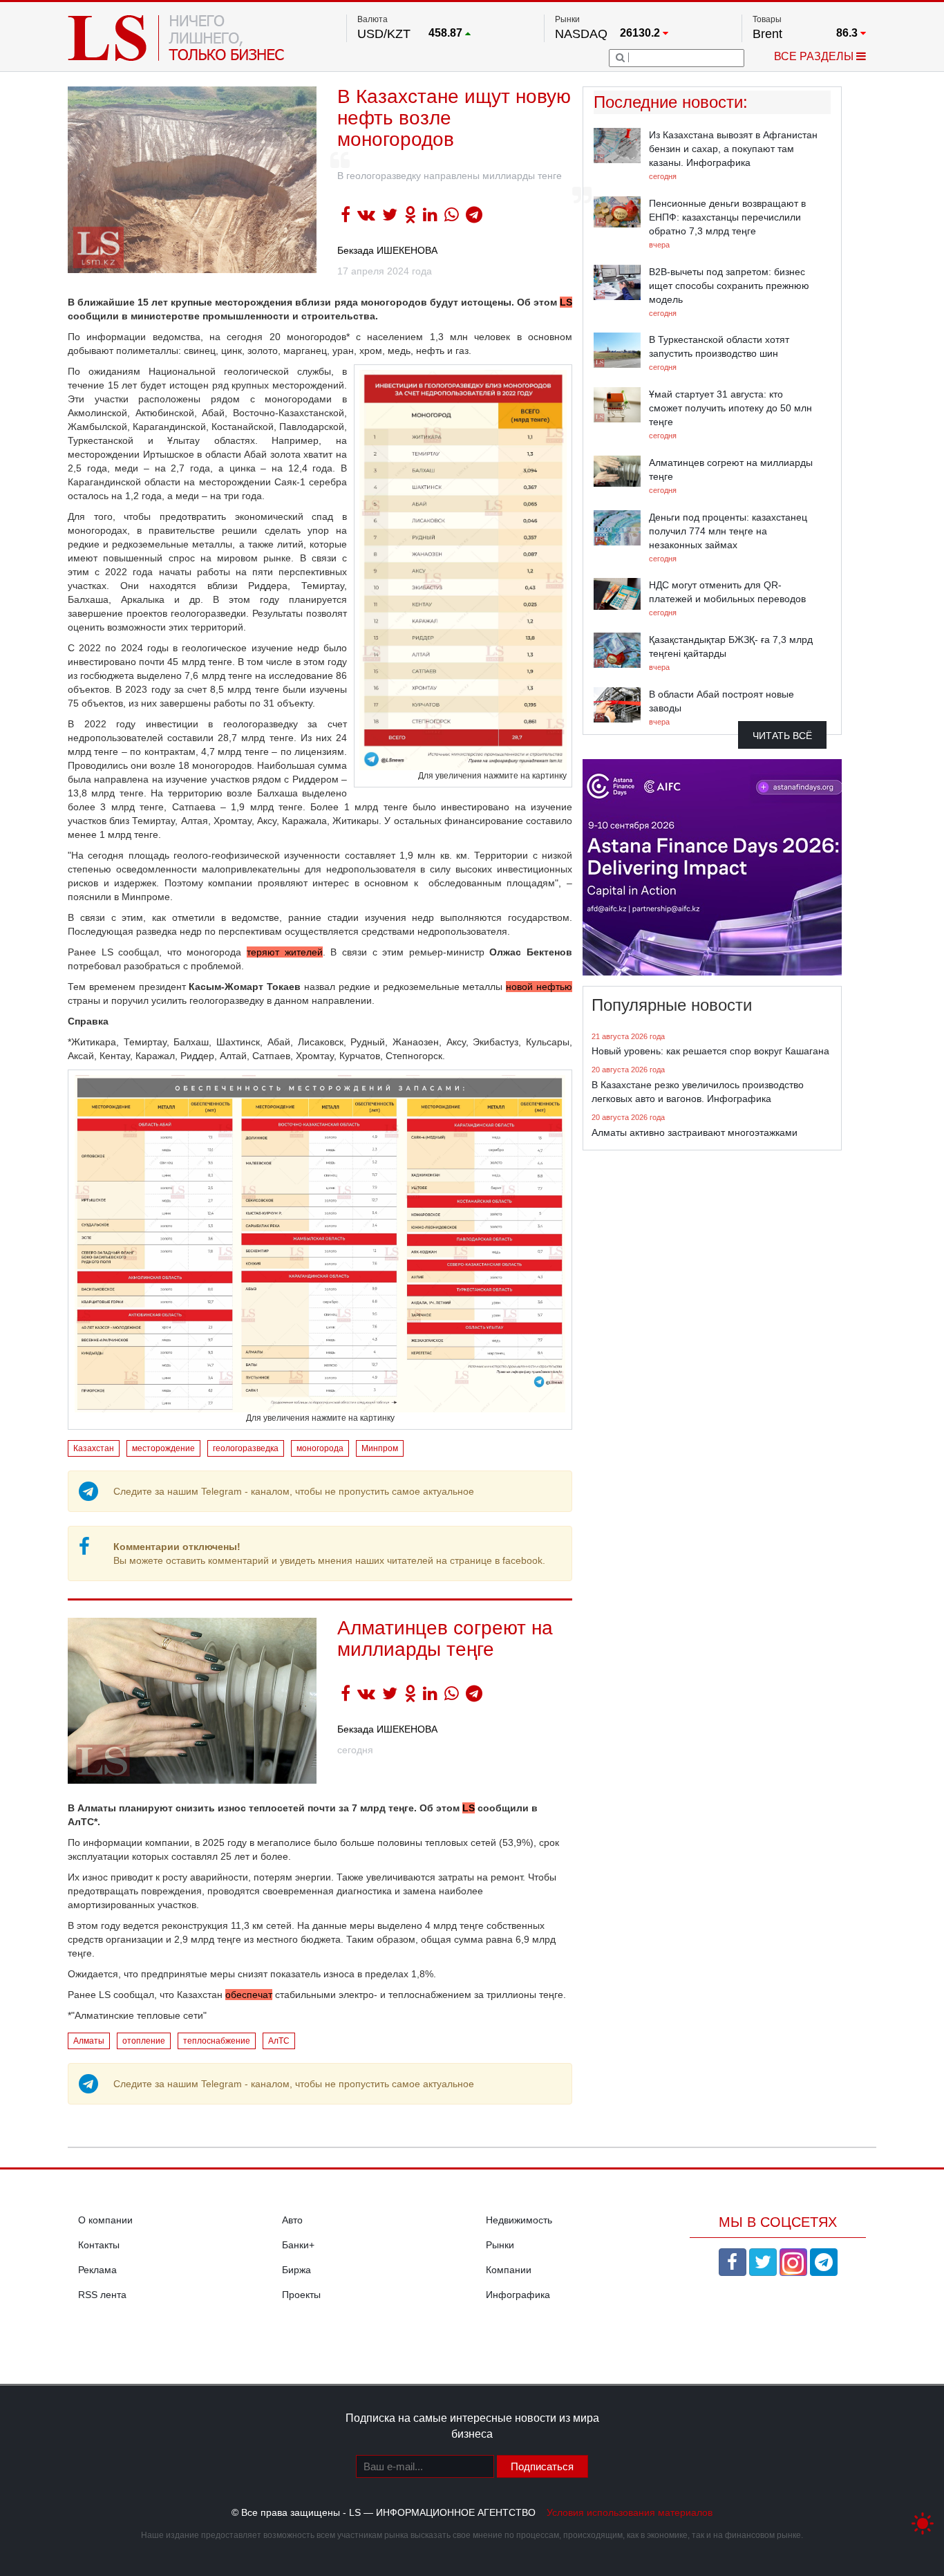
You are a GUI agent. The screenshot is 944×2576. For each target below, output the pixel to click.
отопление (144, 2041)
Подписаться (542, 2466)
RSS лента (102, 2295)
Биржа (296, 2270)
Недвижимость (519, 2220)
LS (566, 302)
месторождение (163, 1448)
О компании (105, 2220)
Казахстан (94, 1448)
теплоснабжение (217, 2041)
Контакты (99, 2245)
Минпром (380, 1448)
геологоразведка (246, 1448)
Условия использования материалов (630, 2512)
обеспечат (249, 1995)
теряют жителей (285, 952)
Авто (292, 2220)
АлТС (279, 2041)
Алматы (89, 2041)
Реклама (97, 2270)
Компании (509, 2270)
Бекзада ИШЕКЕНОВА (387, 250)
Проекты (301, 2295)
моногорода (320, 1448)
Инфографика (518, 2295)
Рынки (500, 2245)
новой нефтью (539, 987)
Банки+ (298, 2245)
